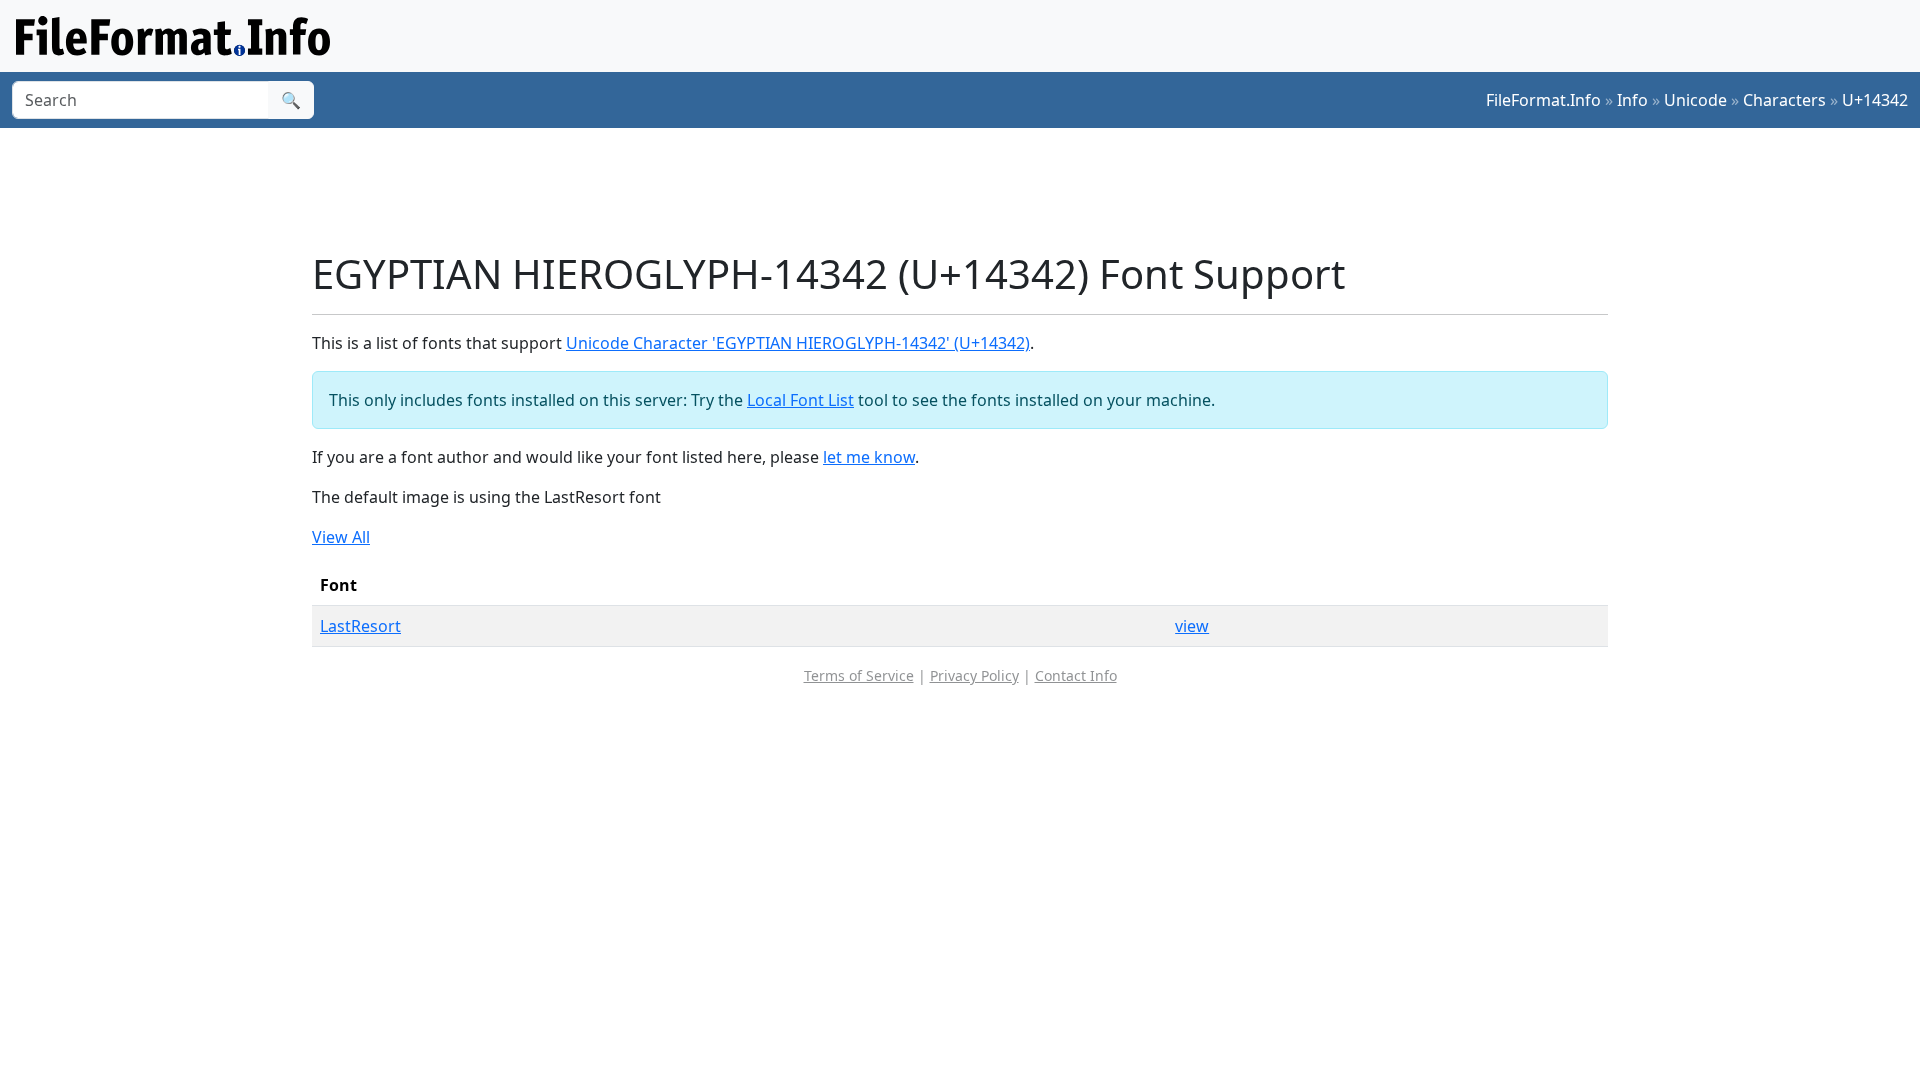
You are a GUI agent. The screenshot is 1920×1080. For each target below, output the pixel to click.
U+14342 (1875, 100)
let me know (869, 457)
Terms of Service (859, 675)
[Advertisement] (972, 189)
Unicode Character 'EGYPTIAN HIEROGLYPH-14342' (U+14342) (798, 343)
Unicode (1695, 100)
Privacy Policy (974, 675)
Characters (1784, 100)
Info (1632, 100)
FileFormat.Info (1543, 100)
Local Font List (800, 400)
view (1192, 626)
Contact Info (1076, 675)
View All (341, 537)
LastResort (360, 626)
